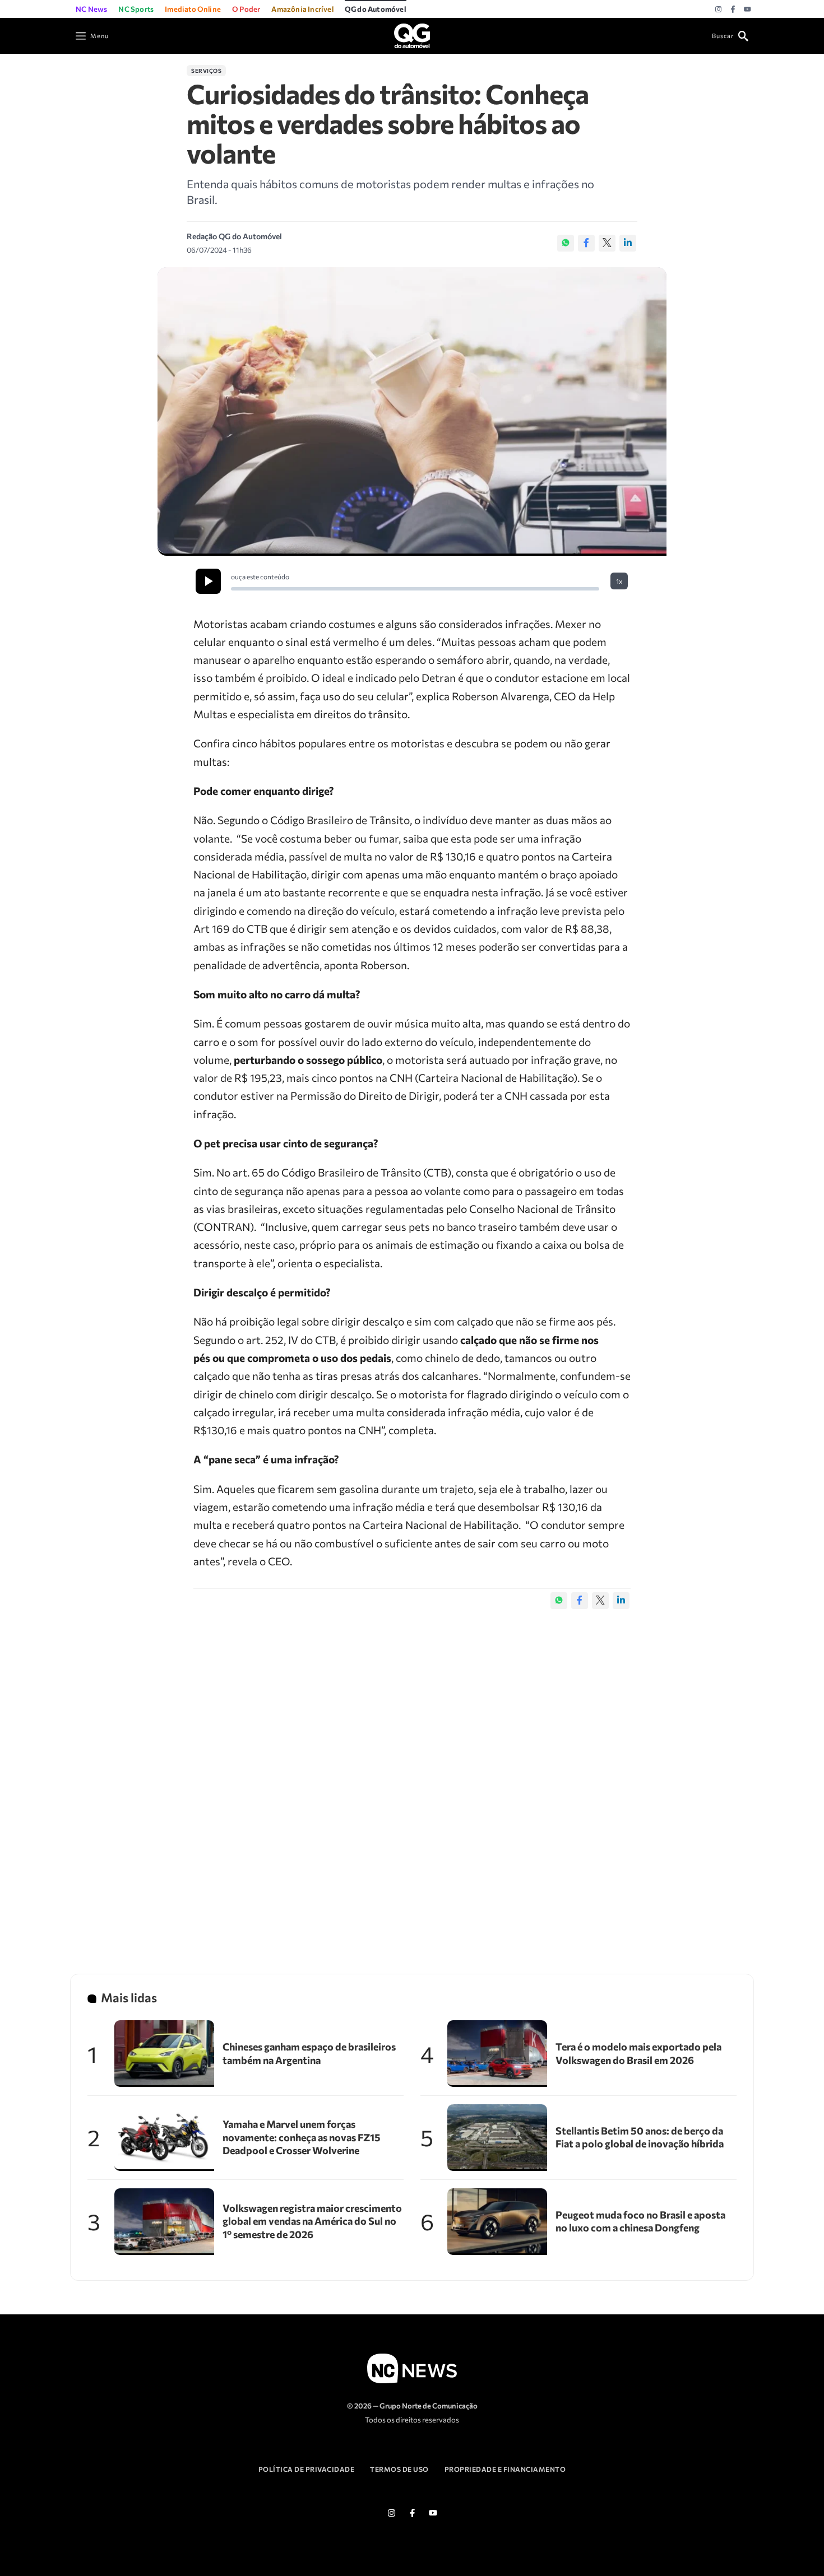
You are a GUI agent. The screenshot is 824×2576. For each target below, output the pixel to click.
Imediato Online (193, 9)
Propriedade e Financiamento (505, 2469)
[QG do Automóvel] (412, 34)
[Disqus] (412, 1780)
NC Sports (136, 9)
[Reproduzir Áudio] (208, 581)
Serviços (206, 71)
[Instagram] (718, 10)
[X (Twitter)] (607, 243)
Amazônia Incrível (302, 9)
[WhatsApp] (566, 243)
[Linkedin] (628, 243)
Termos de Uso (399, 2469)
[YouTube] (747, 10)
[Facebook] (733, 10)
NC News (91, 9)
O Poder (246, 9)
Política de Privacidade (307, 2469)
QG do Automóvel (376, 9)
